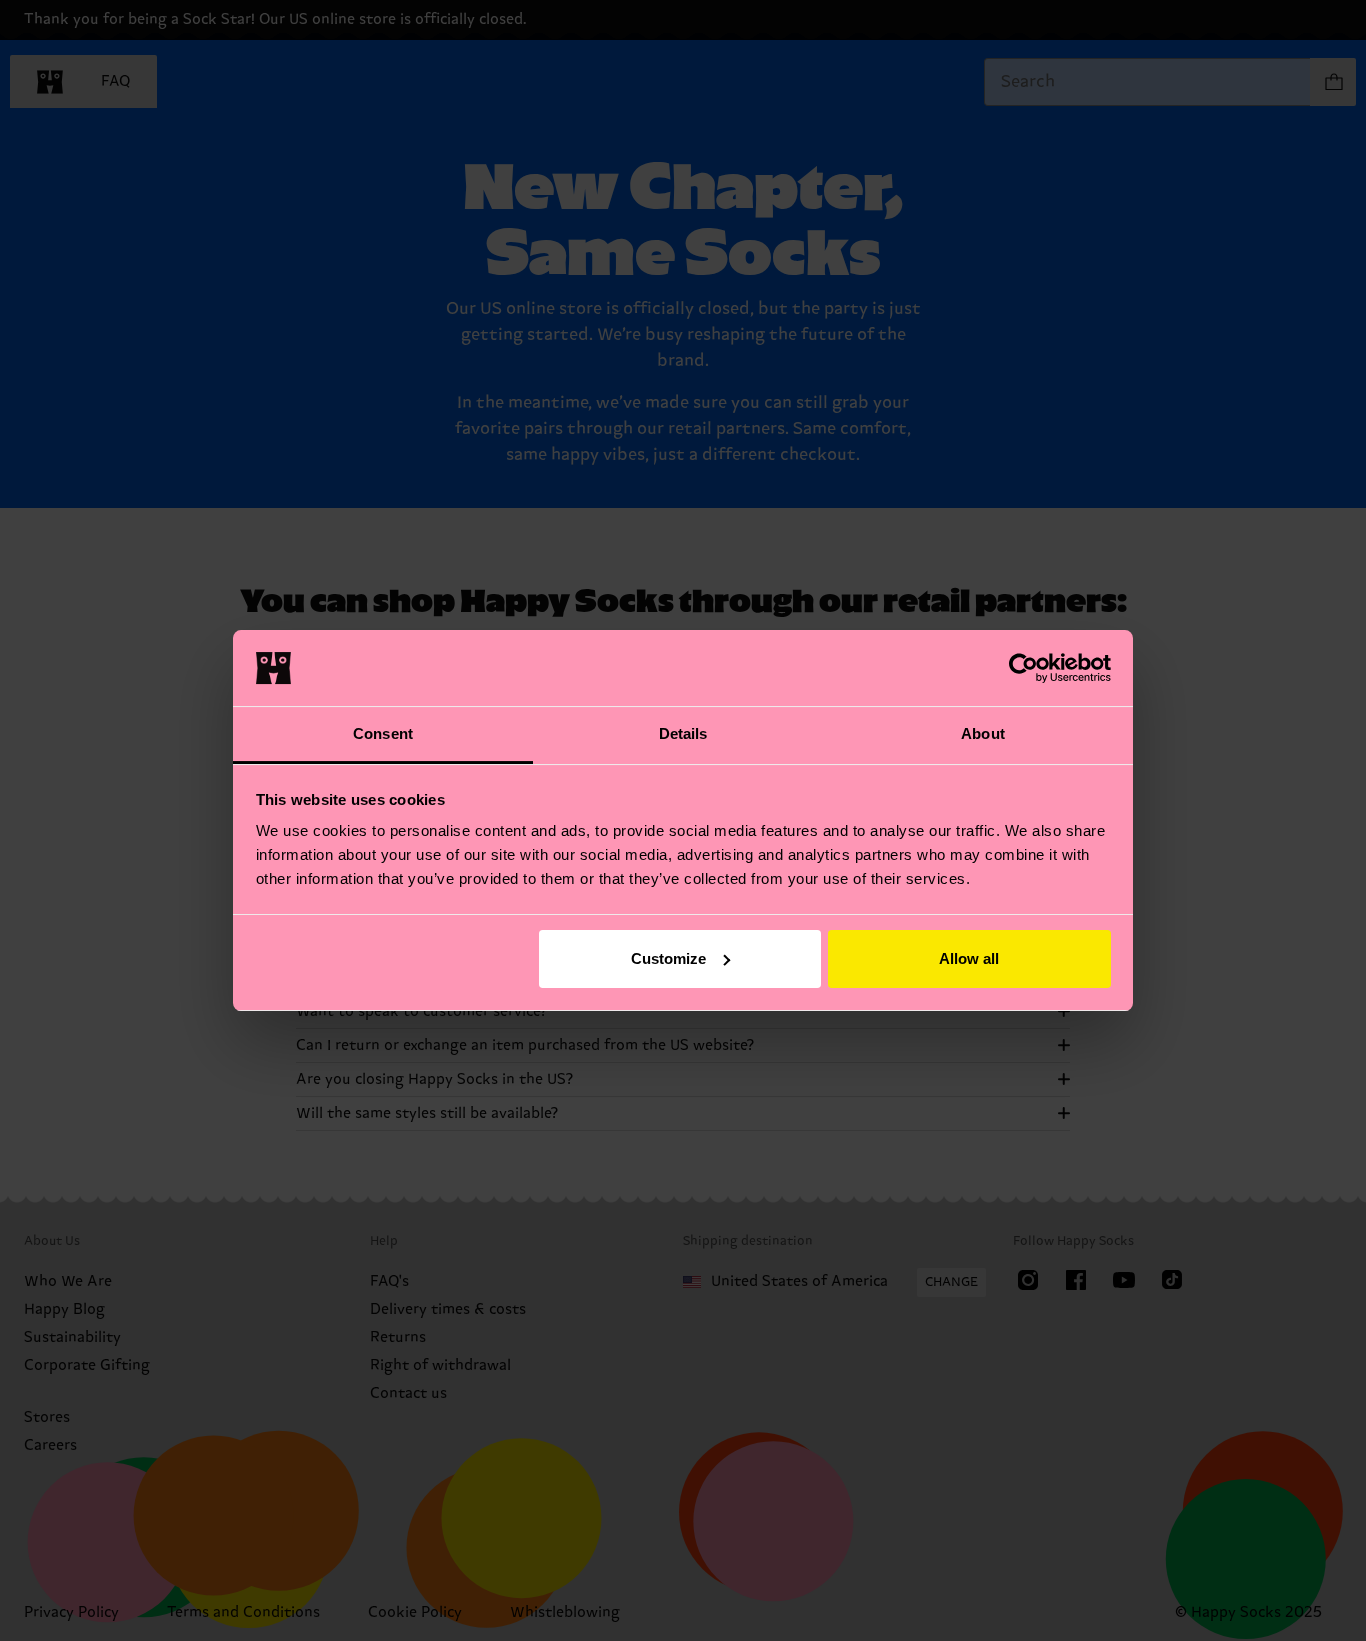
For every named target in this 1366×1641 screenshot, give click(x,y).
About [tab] (983, 733)
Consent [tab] (383, 733)
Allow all (969, 958)
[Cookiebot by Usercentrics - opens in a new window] (1023, 668)
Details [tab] (683, 733)
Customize (668, 958)
